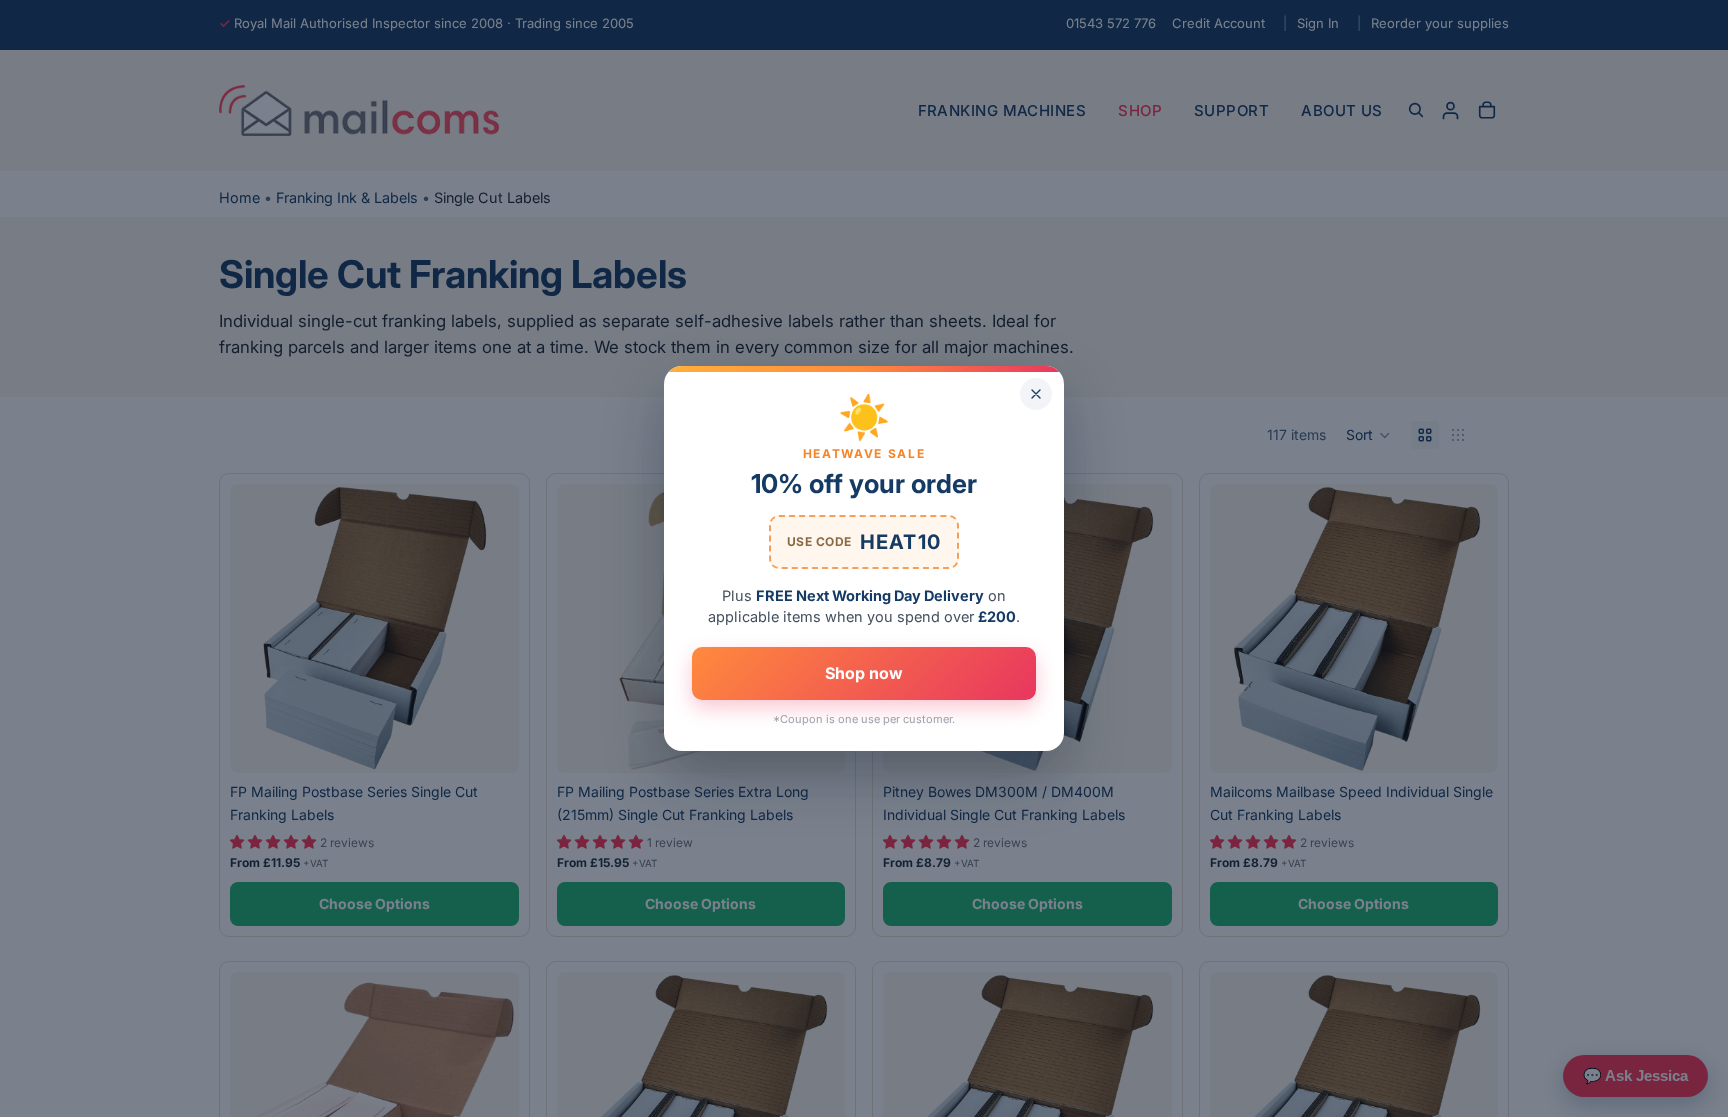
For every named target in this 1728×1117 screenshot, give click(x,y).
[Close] (1036, 394)
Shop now (864, 673)
